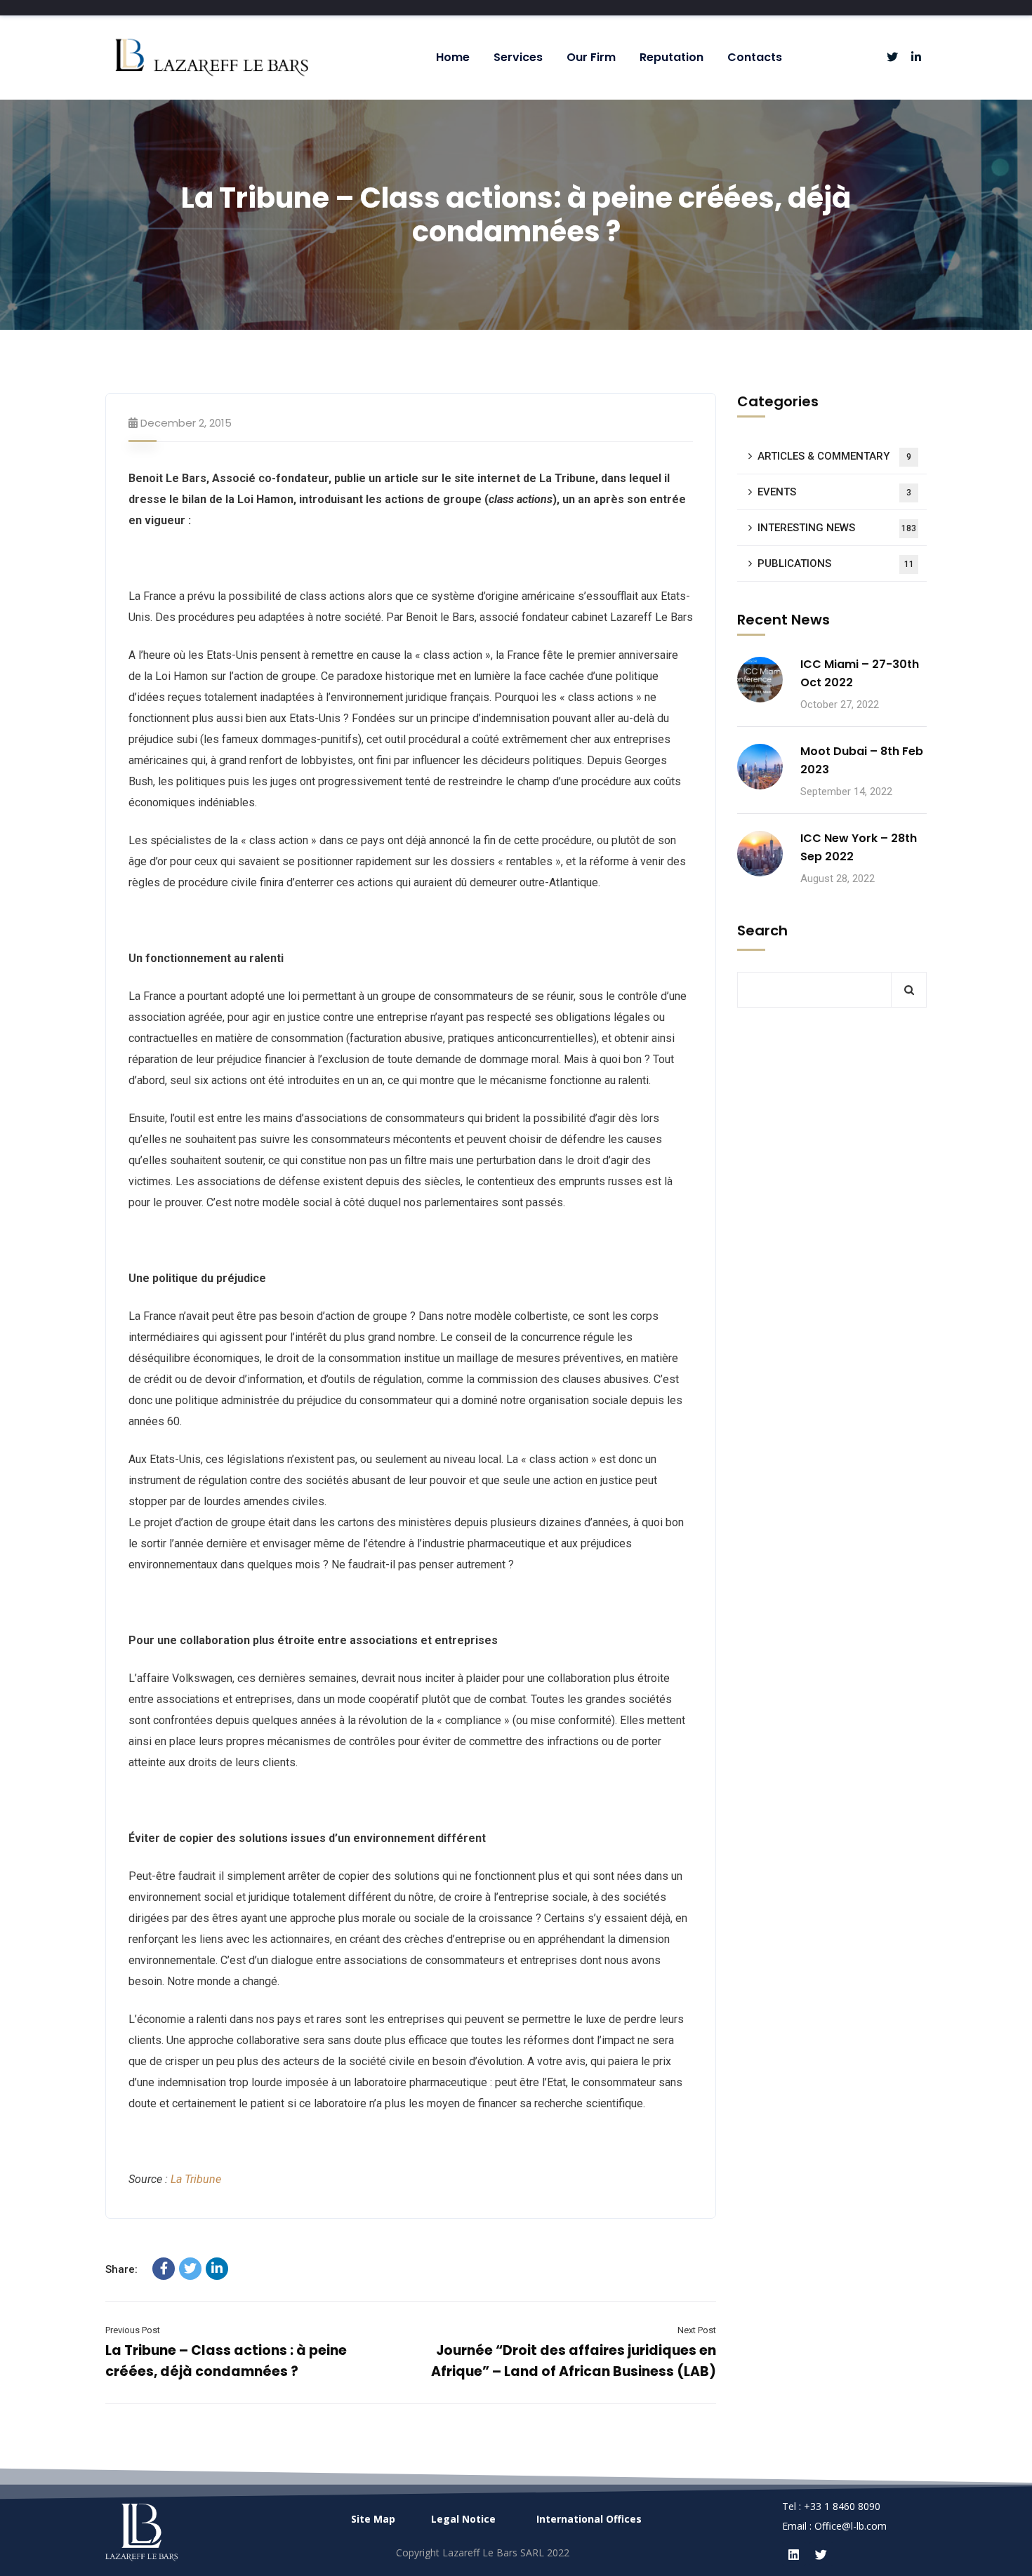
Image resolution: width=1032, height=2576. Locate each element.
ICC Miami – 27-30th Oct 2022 (860, 673)
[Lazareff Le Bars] (211, 58)
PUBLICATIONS (836, 563)
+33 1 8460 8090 (842, 2506)
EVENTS (834, 492)
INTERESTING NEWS (837, 528)
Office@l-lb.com (851, 2526)
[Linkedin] (794, 2554)
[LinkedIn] (217, 2269)
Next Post (697, 2330)
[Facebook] (164, 2269)
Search (762, 930)
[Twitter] (190, 2269)
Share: (121, 2269)
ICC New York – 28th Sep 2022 (859, 847)
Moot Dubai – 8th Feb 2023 (862, 760)
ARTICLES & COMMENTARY (834, 456)
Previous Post (133, 2330)
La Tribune (196, 2179)
